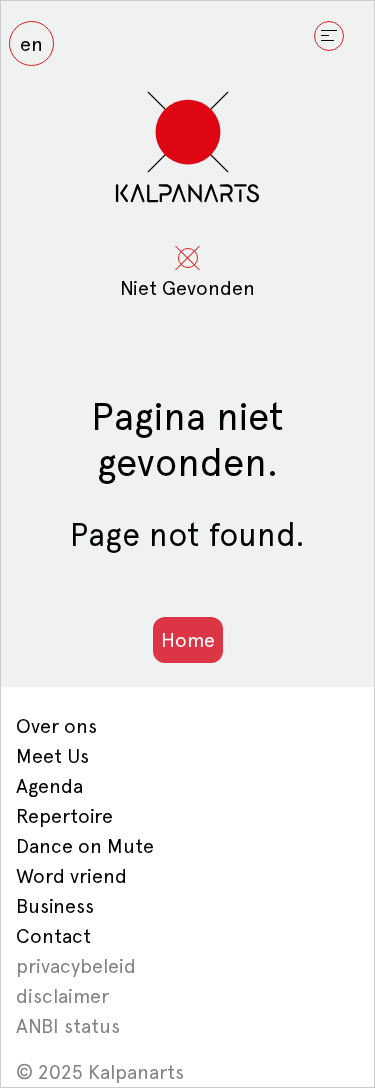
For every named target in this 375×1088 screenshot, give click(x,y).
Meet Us (52, 756)
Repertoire (64, 816)
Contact (53, 936)
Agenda (49, 786)
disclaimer (62, 996)
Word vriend (71, 876)
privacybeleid (76, 966)
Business (55, 906)
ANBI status (68, 1026)
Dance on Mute (85, 846)
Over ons (56, 726)
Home (188, 640)
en (31, 44)
